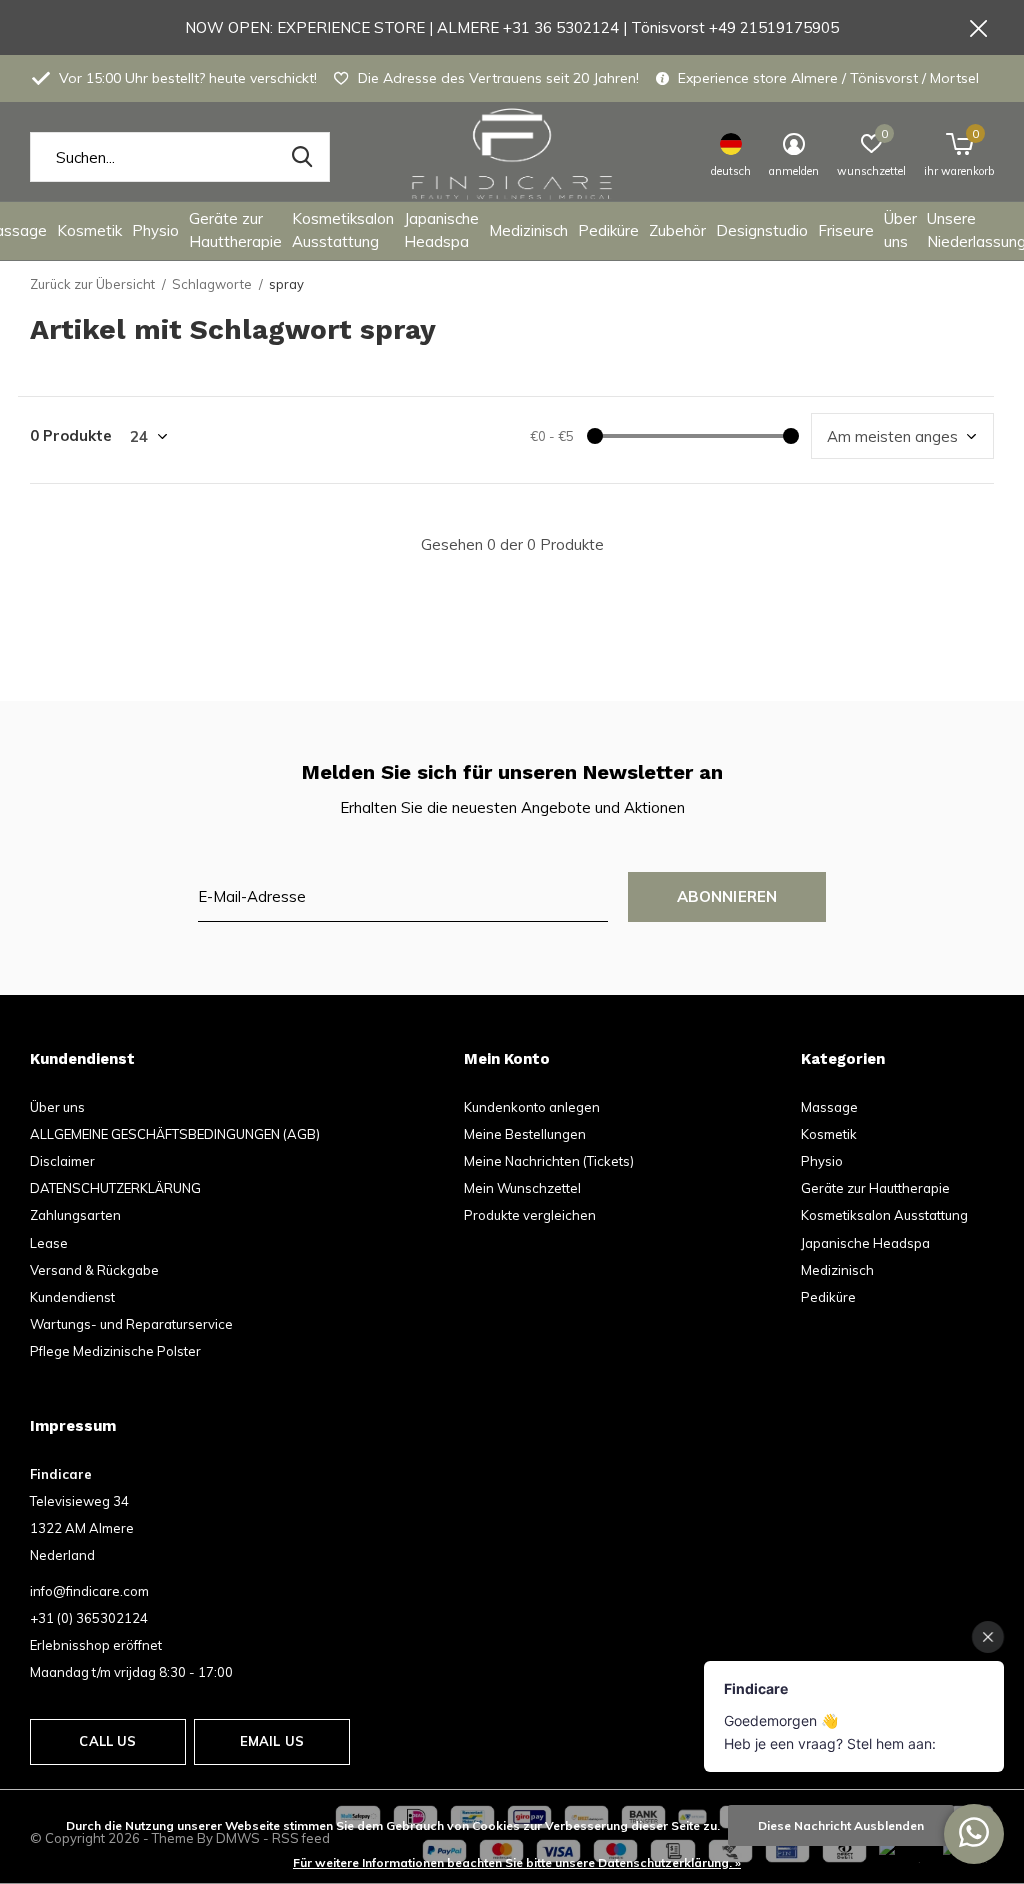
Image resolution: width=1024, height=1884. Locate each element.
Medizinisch (528, 230)
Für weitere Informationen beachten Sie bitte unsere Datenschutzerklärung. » (517, 1862)
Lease (49, 1243)
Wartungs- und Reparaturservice (131, 1324)
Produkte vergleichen (530, 1215)
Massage (829, 1107)
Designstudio (762, 230)
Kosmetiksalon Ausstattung (343, 230)
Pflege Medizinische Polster (115, 1351)
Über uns (900, 230)
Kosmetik (89, 230)
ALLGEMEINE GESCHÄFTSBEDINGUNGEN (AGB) (175, 1134)
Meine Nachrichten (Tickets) (549, 1161)
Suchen (302, 157)
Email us (272, 1741)
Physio (155, 230)
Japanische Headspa (441, 230)
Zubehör (677, 230)
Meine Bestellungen (525, 1134)
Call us (107, 1741)
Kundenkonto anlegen (532, 1107)
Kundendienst (72, 1297)
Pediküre (608, 230)
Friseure (846, 230)
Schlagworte (212, 284)
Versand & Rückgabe (94, 1270)
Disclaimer (62, 1161)
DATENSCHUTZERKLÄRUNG (115, 1188)
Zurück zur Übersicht (92, 284)
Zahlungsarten (75, 1215)
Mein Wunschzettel (522, 1188)
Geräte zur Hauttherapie (235, 230)
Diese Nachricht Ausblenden (841, 1825)
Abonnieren (727, 896)
